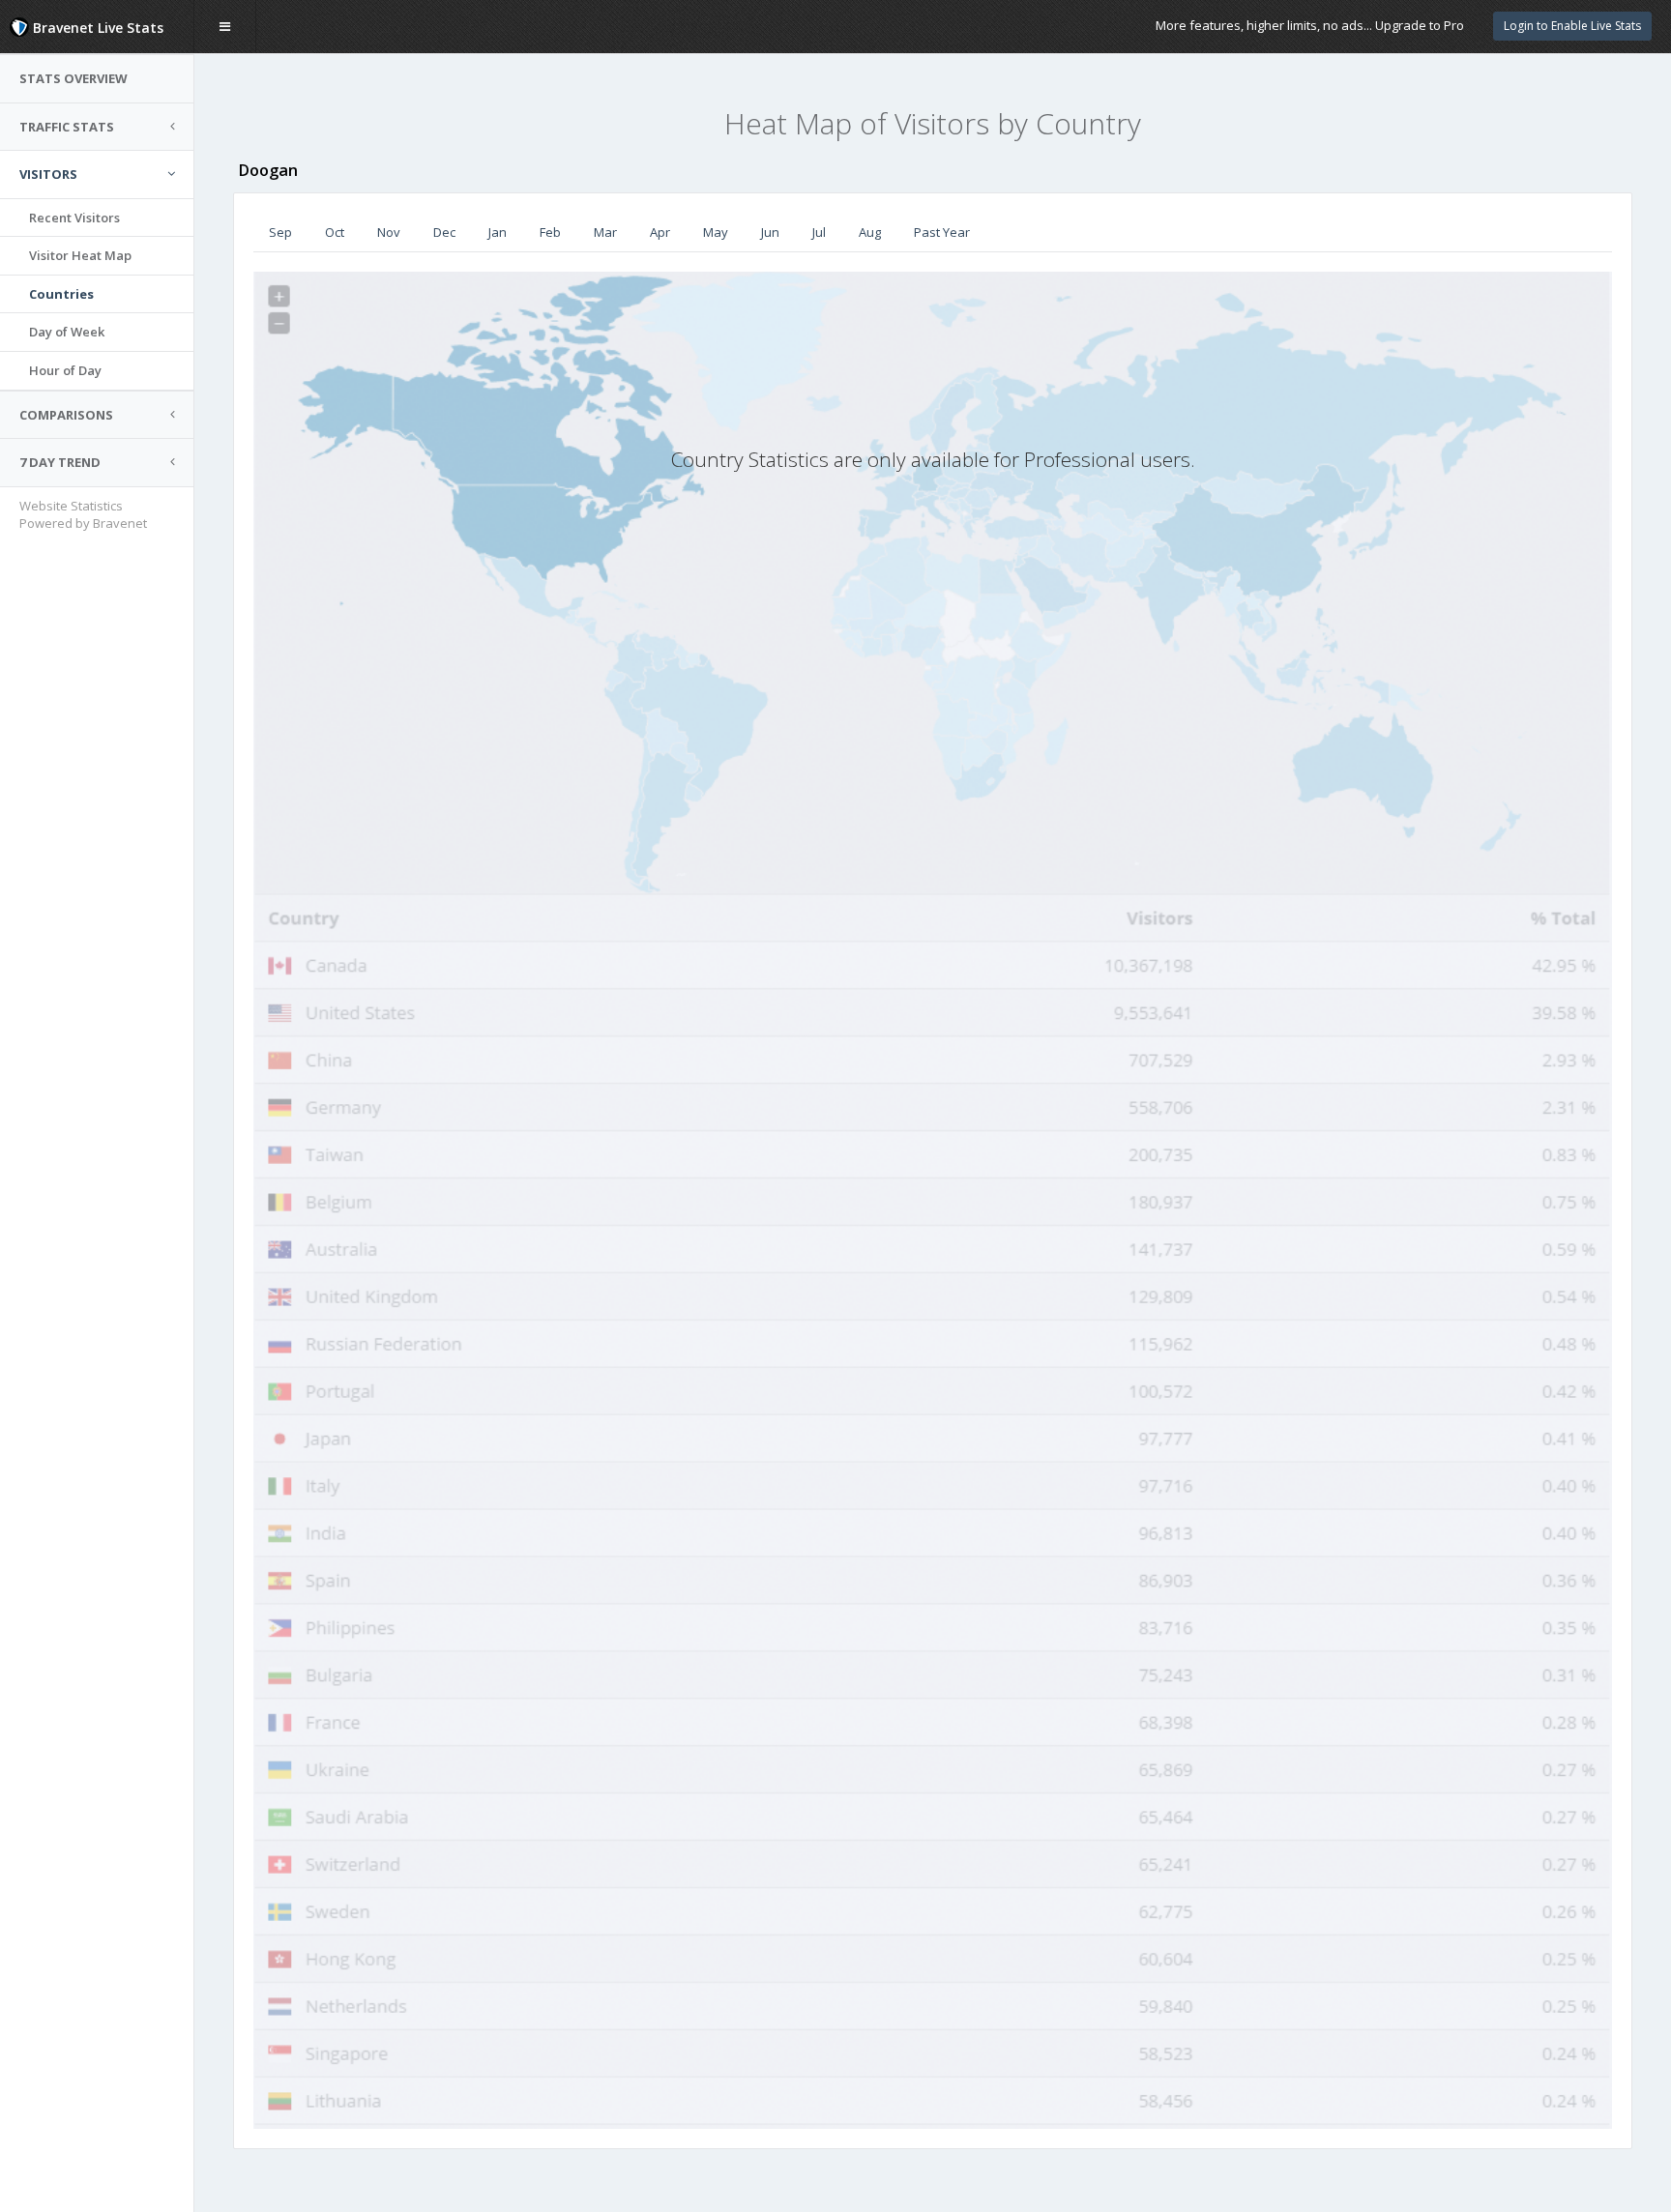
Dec (444, 232)
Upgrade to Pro (1420, 25)
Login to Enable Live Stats (1572, 26)
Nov (389, 232)
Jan (498, 232)
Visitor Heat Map (80, 255)
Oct (335, 232)
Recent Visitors (74, 218)
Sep (280, 232)
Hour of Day (65, 370)
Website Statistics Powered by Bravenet (83, 515)
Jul (819, 232)
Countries (61, 294)
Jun (770, 232)
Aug (870, 232)
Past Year (942, 232)
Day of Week (67, 332)
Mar (605, 232)
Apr (660, 232)
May (716, 232)
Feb (550, 232)
